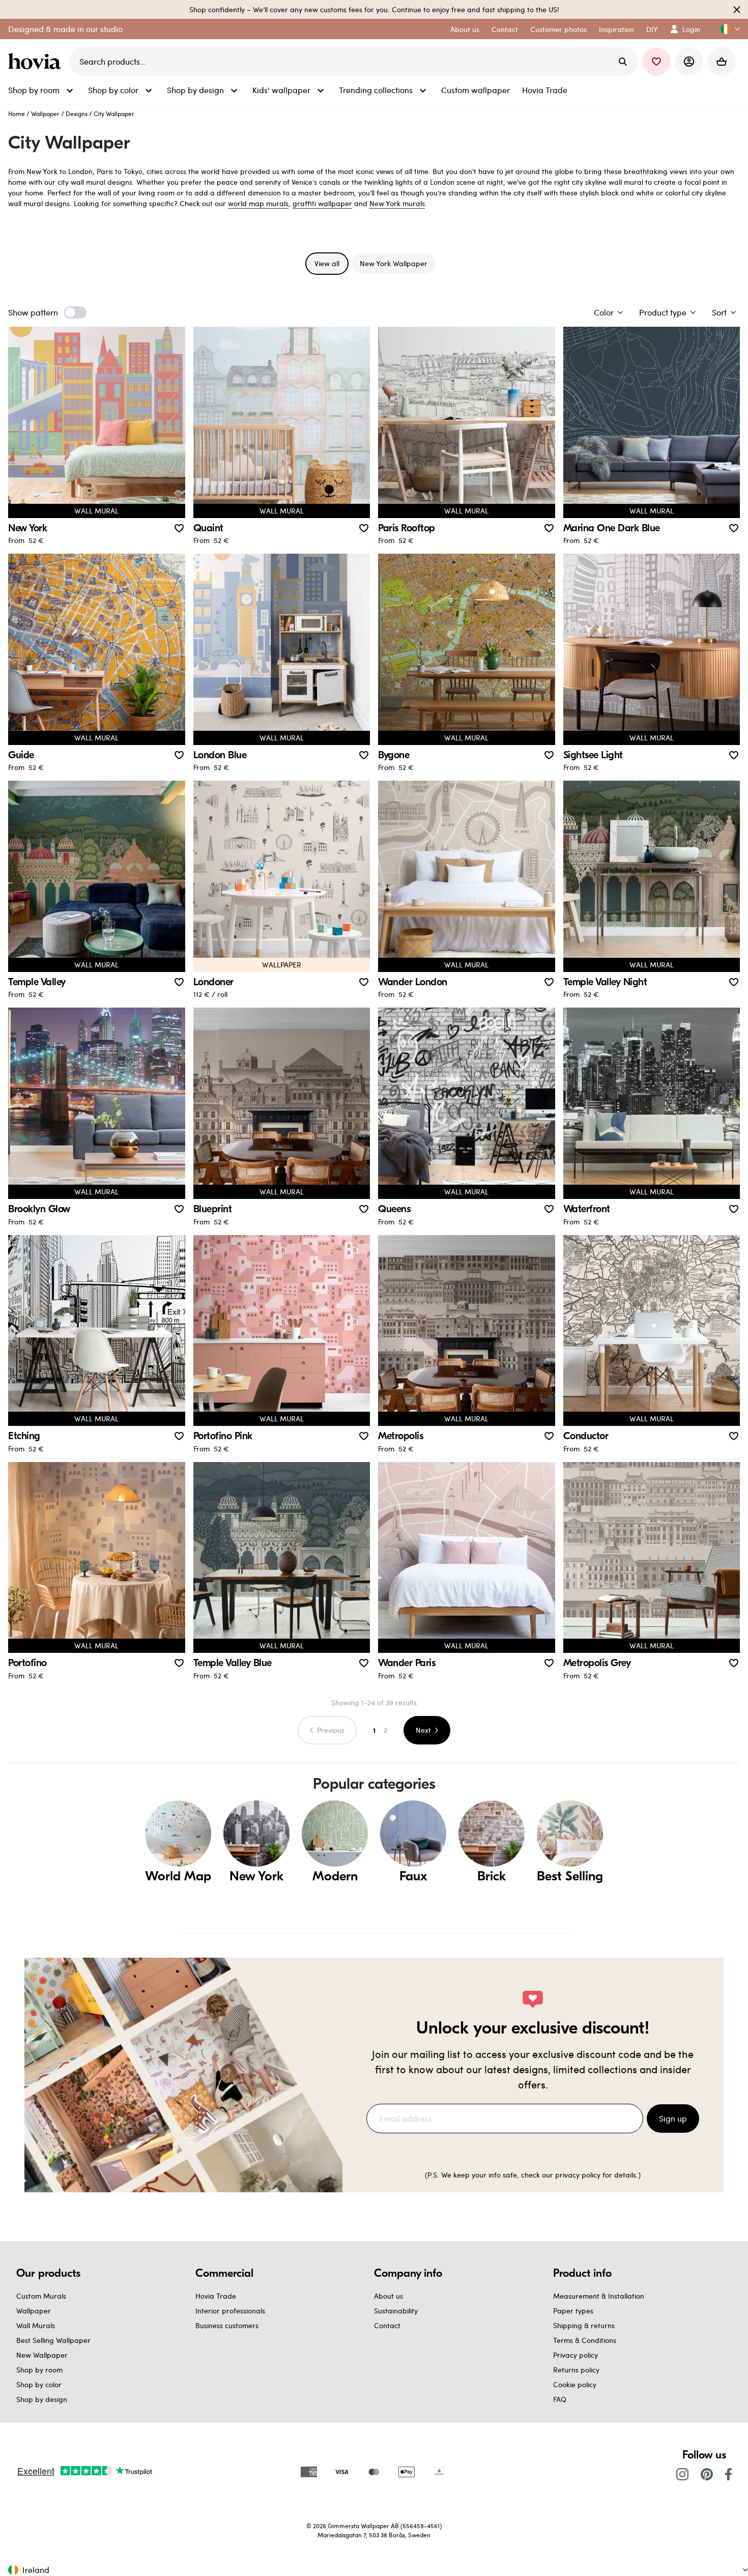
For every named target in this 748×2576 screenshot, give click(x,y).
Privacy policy (576, 2355)
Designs (77, 113)
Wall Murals (36, 2325)
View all (327, 263)
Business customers (227, 2325)
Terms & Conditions (585, 2340)
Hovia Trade (216, 2296)
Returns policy (576, 2370)
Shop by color (39, 2384)
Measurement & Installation (599, 2296)
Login (691, 29)
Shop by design (42, 2399)
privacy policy (578, 2175)
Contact (387, 2325)
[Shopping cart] (722, 62)
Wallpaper (45, 113)
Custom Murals (41, 2296)
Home (17, 113)
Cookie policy (575, 2384)
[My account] (689, 62)
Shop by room (39, 2370)
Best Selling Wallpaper (53, 2340)
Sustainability (396, 2311)
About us (389, 2296)
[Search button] (623, 62)
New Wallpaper (42, 2355)
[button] (726, 29)
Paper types (573, 2311)
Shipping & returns (584, 2325)
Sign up (673, 2118)
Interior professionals (230, 2311)
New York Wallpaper (394, 263)
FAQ (560, 2399)
